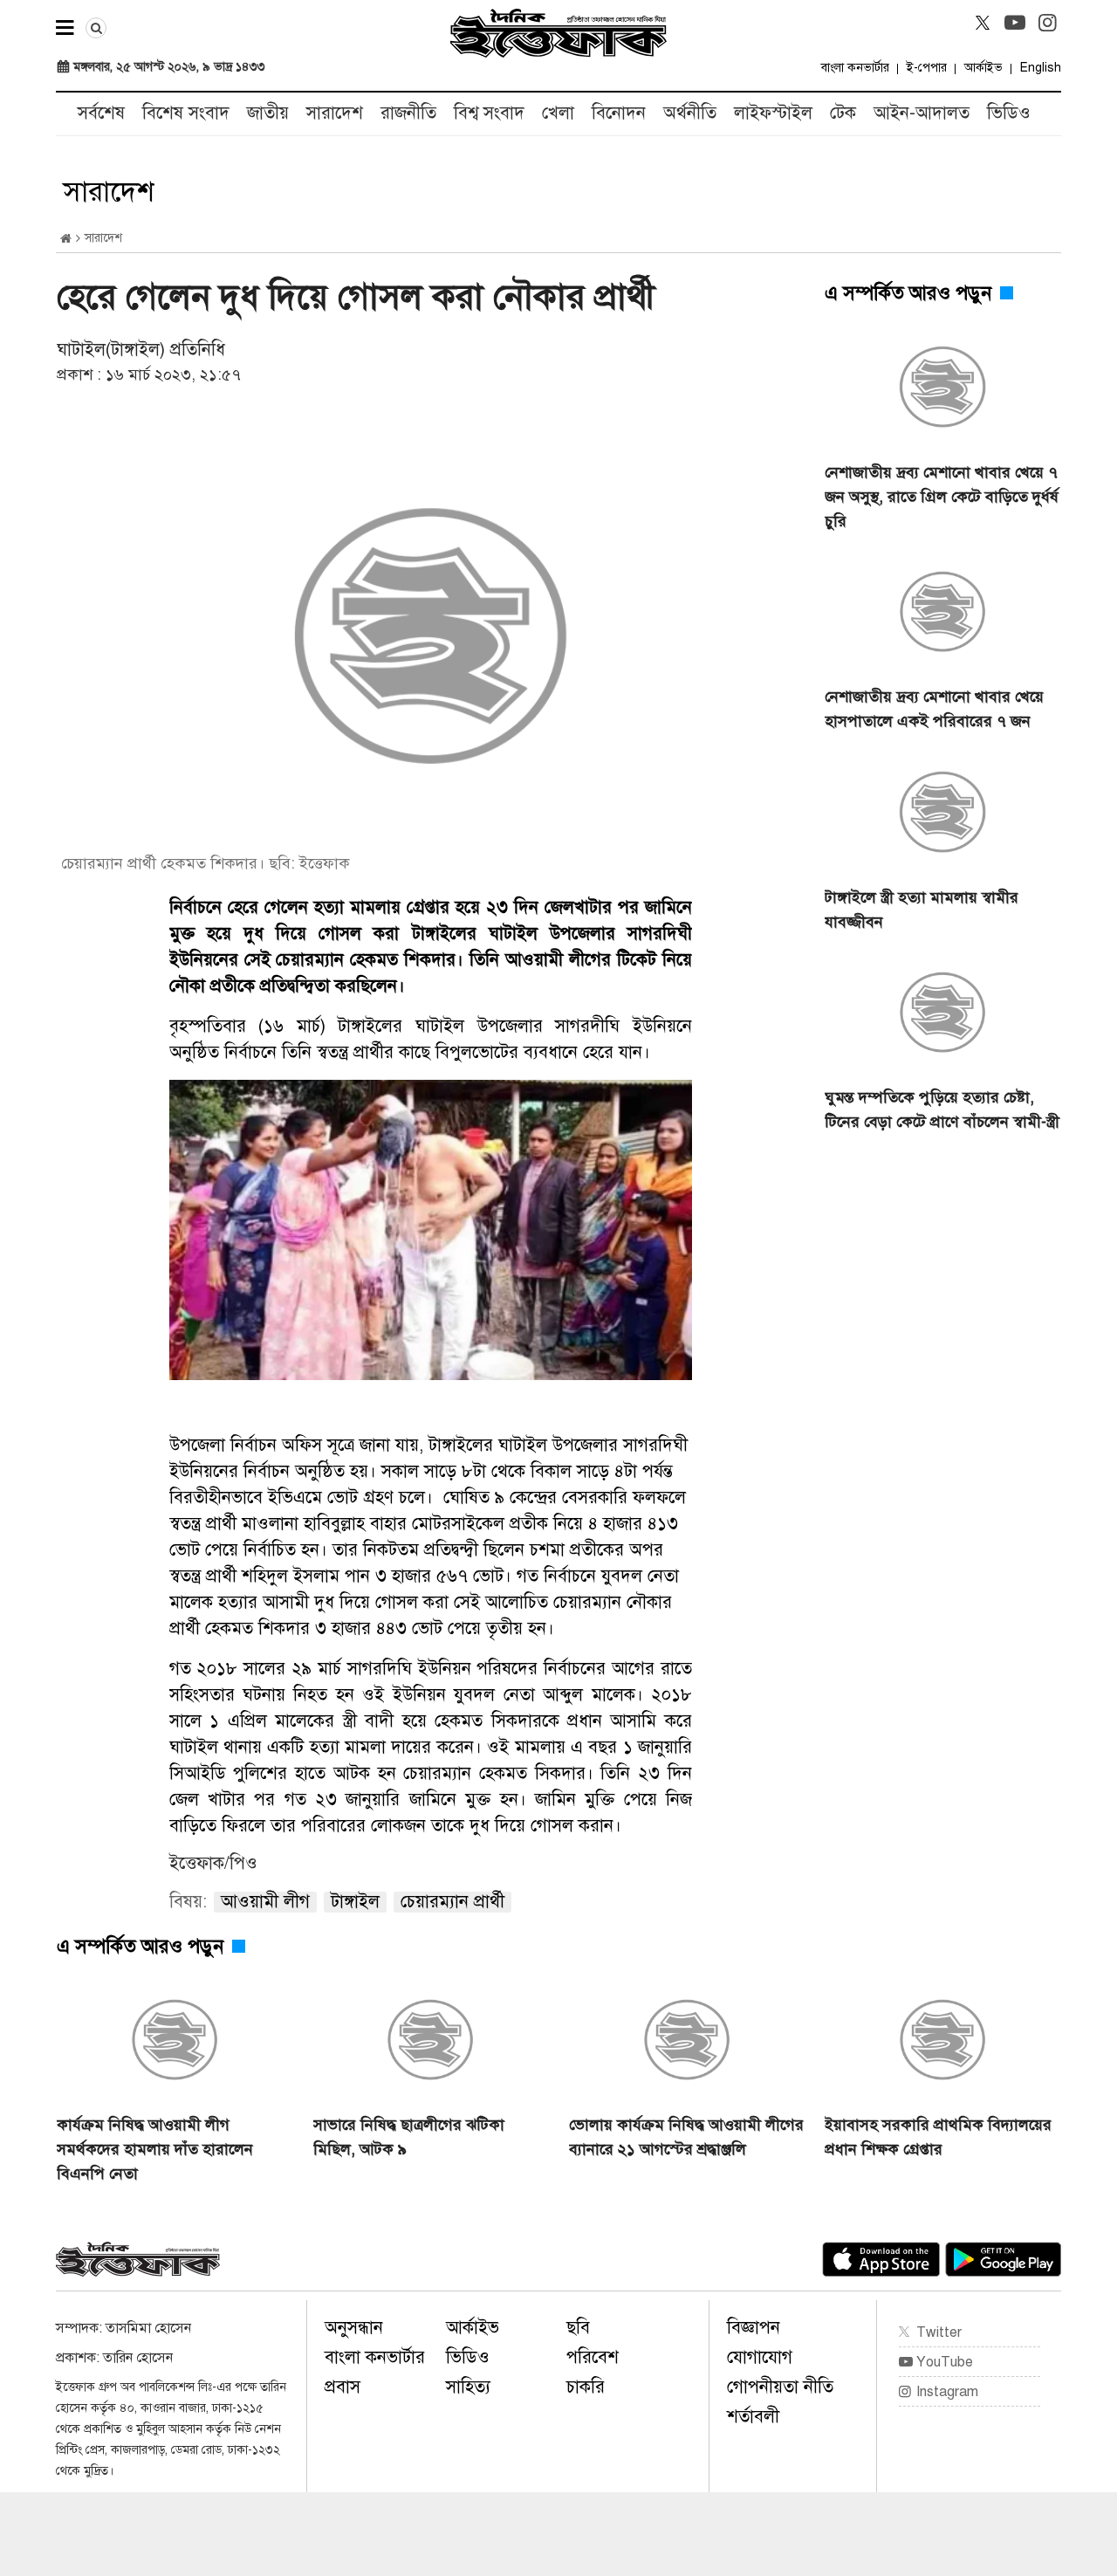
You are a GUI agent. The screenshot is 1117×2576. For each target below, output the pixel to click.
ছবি (578, 2328)
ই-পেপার (927, 68)
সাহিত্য (468, 2387)
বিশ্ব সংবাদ (489, 113)
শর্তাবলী (753, 2417)
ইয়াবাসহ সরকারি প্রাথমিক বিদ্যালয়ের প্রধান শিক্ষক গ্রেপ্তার (938, 2137)
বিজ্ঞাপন (754, 2328)
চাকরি (586, 2387)
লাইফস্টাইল (773, 113)
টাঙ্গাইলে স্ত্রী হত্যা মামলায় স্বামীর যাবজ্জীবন (922, 910)
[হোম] (66, 239)
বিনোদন (619, 113)
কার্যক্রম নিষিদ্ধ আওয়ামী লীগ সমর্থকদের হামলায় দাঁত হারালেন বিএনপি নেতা (155, 2149)
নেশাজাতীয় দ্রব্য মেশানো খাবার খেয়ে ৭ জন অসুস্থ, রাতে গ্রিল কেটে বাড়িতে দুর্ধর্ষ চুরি (942, 497)
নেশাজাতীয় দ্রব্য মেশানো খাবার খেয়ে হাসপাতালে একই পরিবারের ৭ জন (934, 709)
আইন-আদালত (922, 113)
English (1041, 68)
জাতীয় (268, 113)
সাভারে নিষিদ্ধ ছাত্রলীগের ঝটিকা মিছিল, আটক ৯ (409, 2137)
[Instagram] (1047, 23)
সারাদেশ (335, 113)
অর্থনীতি (690, 113)
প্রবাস (343, 2387)
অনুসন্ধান (354, 2328)
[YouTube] (1015, 23)
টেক (843, 113)
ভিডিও (1009, 113)
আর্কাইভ (983, 68)
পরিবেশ (593, 2357)
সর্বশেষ (101, 113)
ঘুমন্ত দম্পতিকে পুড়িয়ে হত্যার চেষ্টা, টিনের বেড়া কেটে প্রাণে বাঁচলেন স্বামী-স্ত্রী (942, 1109)
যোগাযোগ (760, 2357)
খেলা (558, 113)
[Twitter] (983, 23)
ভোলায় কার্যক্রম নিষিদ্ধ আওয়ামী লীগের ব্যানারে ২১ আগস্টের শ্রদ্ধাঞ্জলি (686, 2137)
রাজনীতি (408, 113)
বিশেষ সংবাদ (186, 113)
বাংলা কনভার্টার (855, 68)
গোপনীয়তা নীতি (780, 2387)
